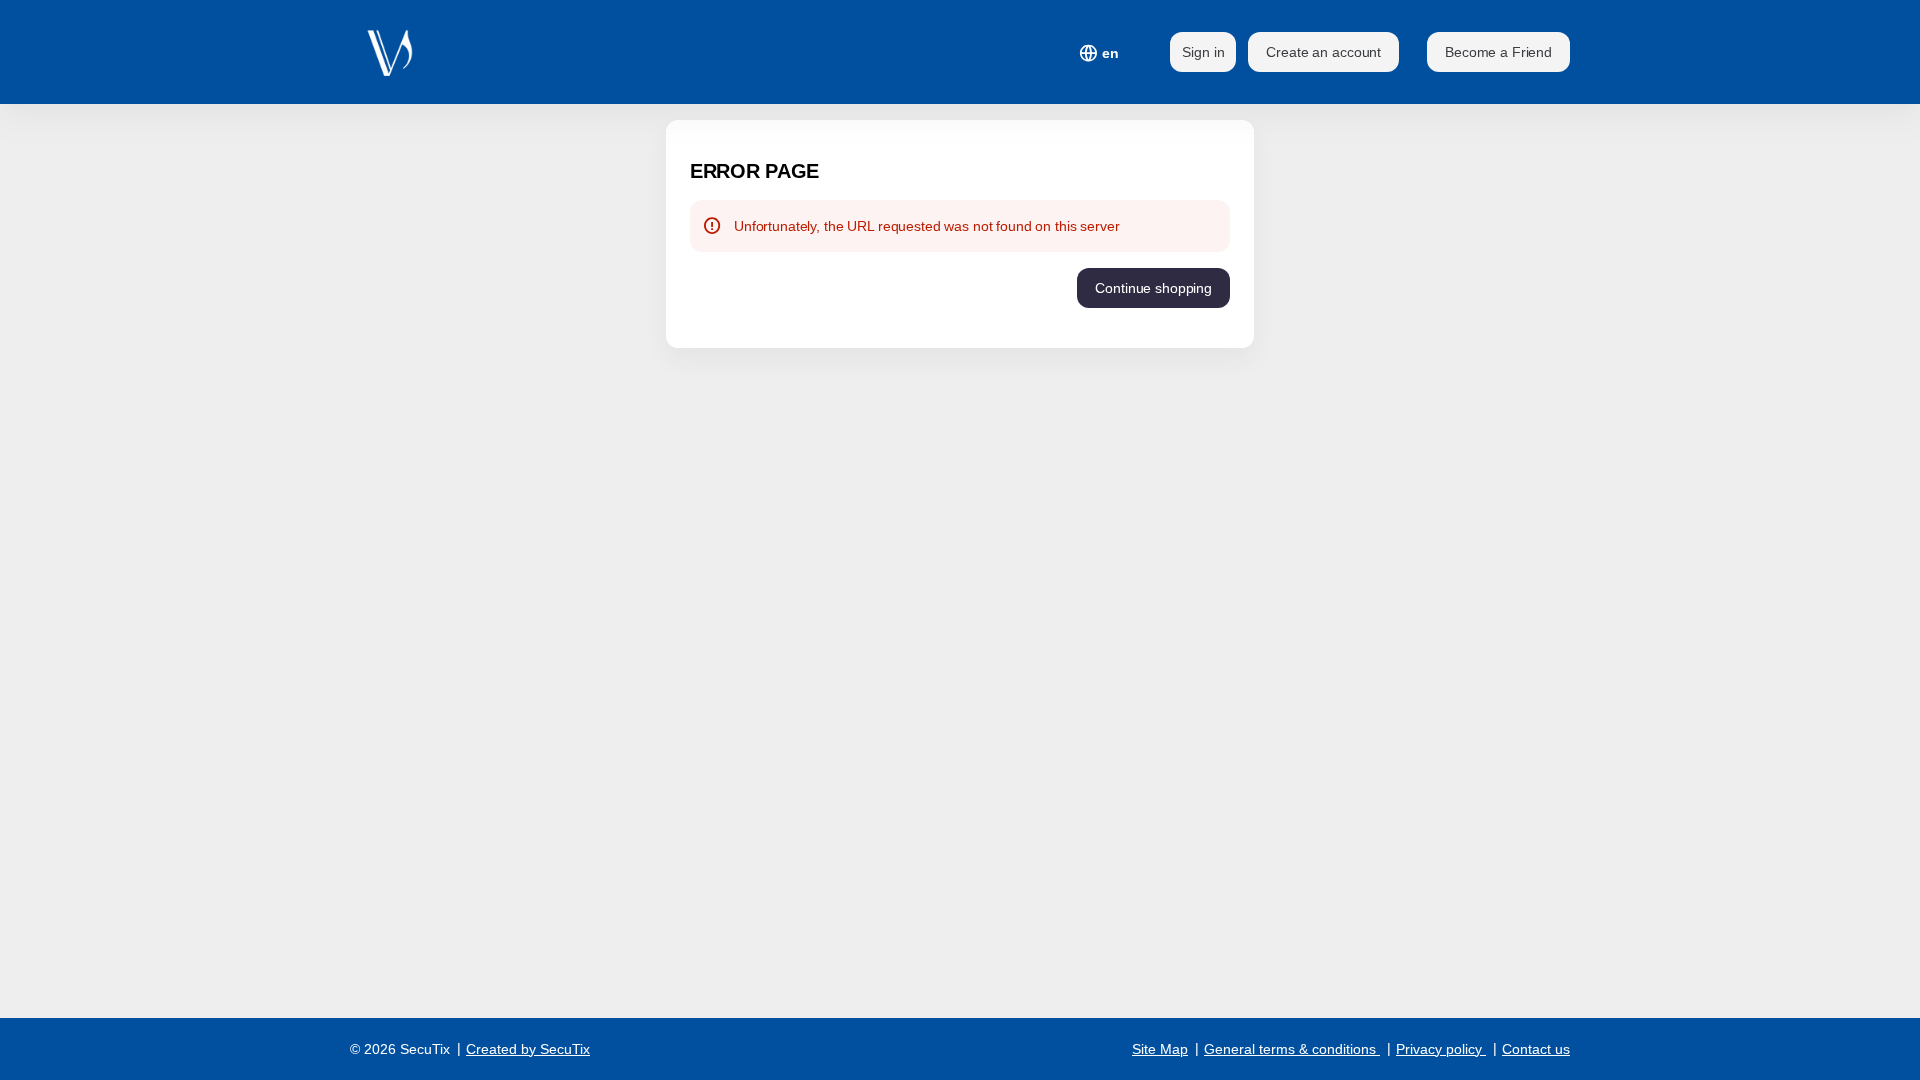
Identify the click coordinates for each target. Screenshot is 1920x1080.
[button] (1498, 52)
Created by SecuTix (528, 1049)
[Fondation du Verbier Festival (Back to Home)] (400, 52)
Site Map (1160, 1049)
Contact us (1536, 1049)
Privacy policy (1439, 1049)
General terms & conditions (1290, 1049)
